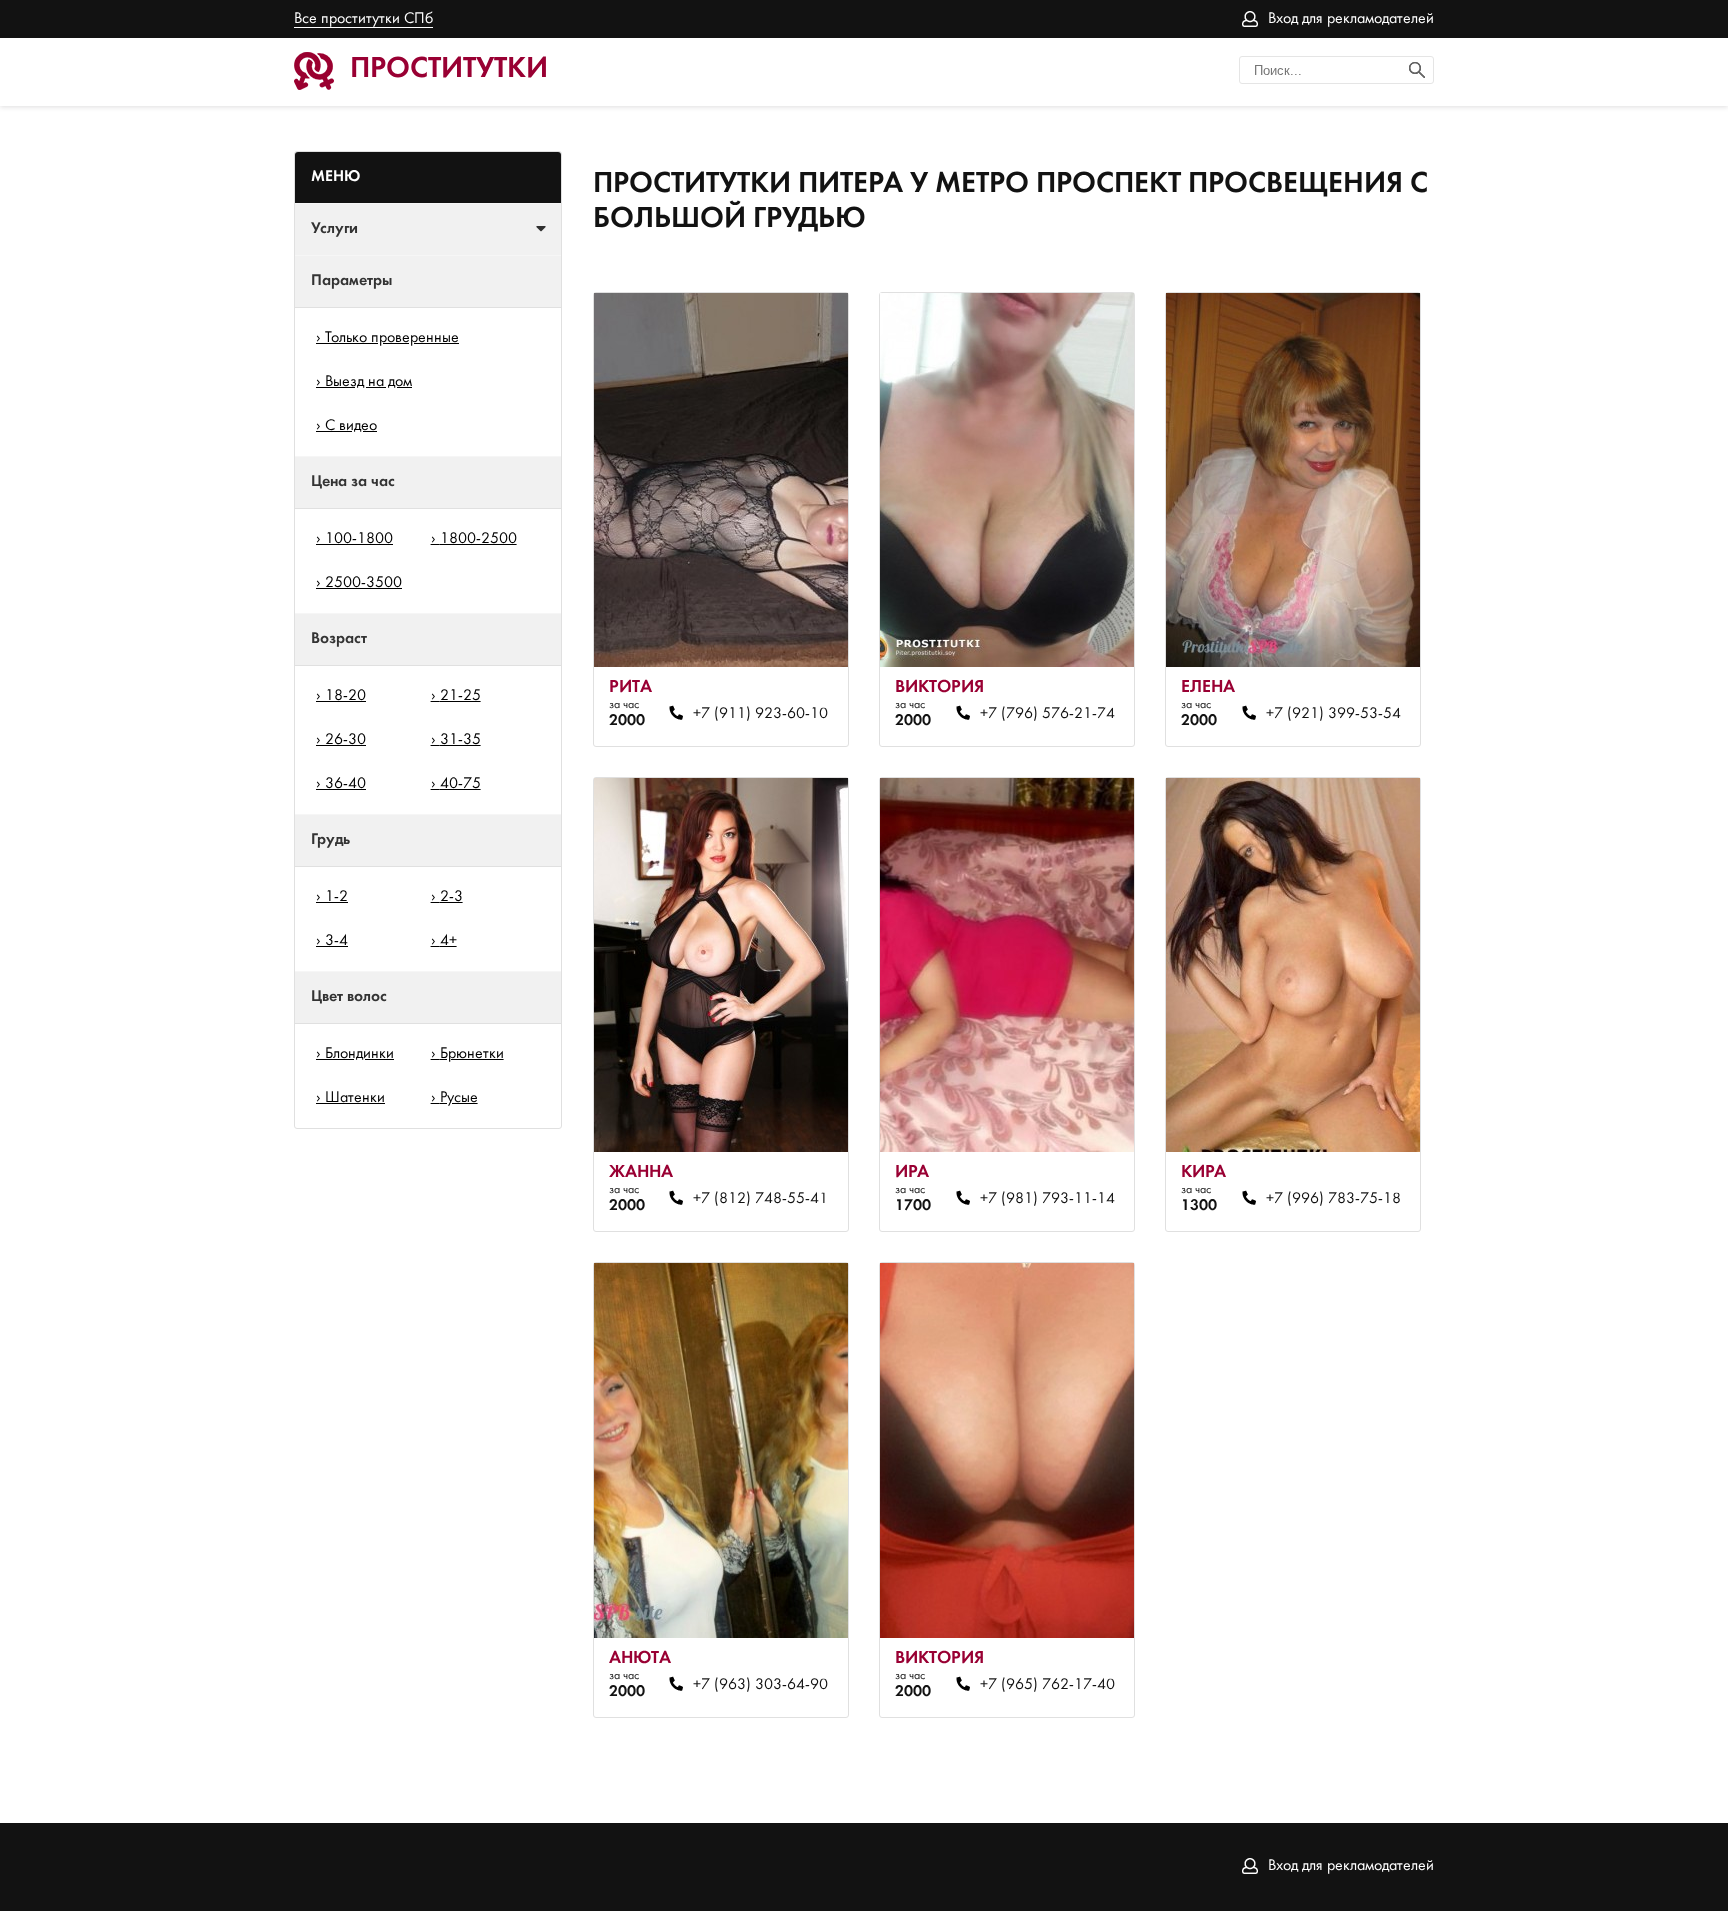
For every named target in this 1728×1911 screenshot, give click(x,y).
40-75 (460, 784)
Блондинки (359, 1054)
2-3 (451, 897)
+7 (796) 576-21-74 (1047, 714)
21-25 (460, 696)
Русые (459, 1098)
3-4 (336, 941)
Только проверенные (392, 338)
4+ (448, 941)
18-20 (345, 696)
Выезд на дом (368, 382)
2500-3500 (363, 583)
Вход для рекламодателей (1351, 19)
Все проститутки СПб (363, 19)
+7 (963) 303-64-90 (760, 1685)
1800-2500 (478, 539)
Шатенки (355, 1098)
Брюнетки (472, 1054)
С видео (351, 426)
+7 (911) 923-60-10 (760, 714)
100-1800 (359, 539)
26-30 (345, 740)
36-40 (345, 784)
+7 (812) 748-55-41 (760, 1199)
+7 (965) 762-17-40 (1047, 1685)
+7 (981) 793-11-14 (1047, 1199)
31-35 (460, 740)
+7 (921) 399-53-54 (1333, 714)
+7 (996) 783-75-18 (1333, 1199)
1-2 (336, 897)
